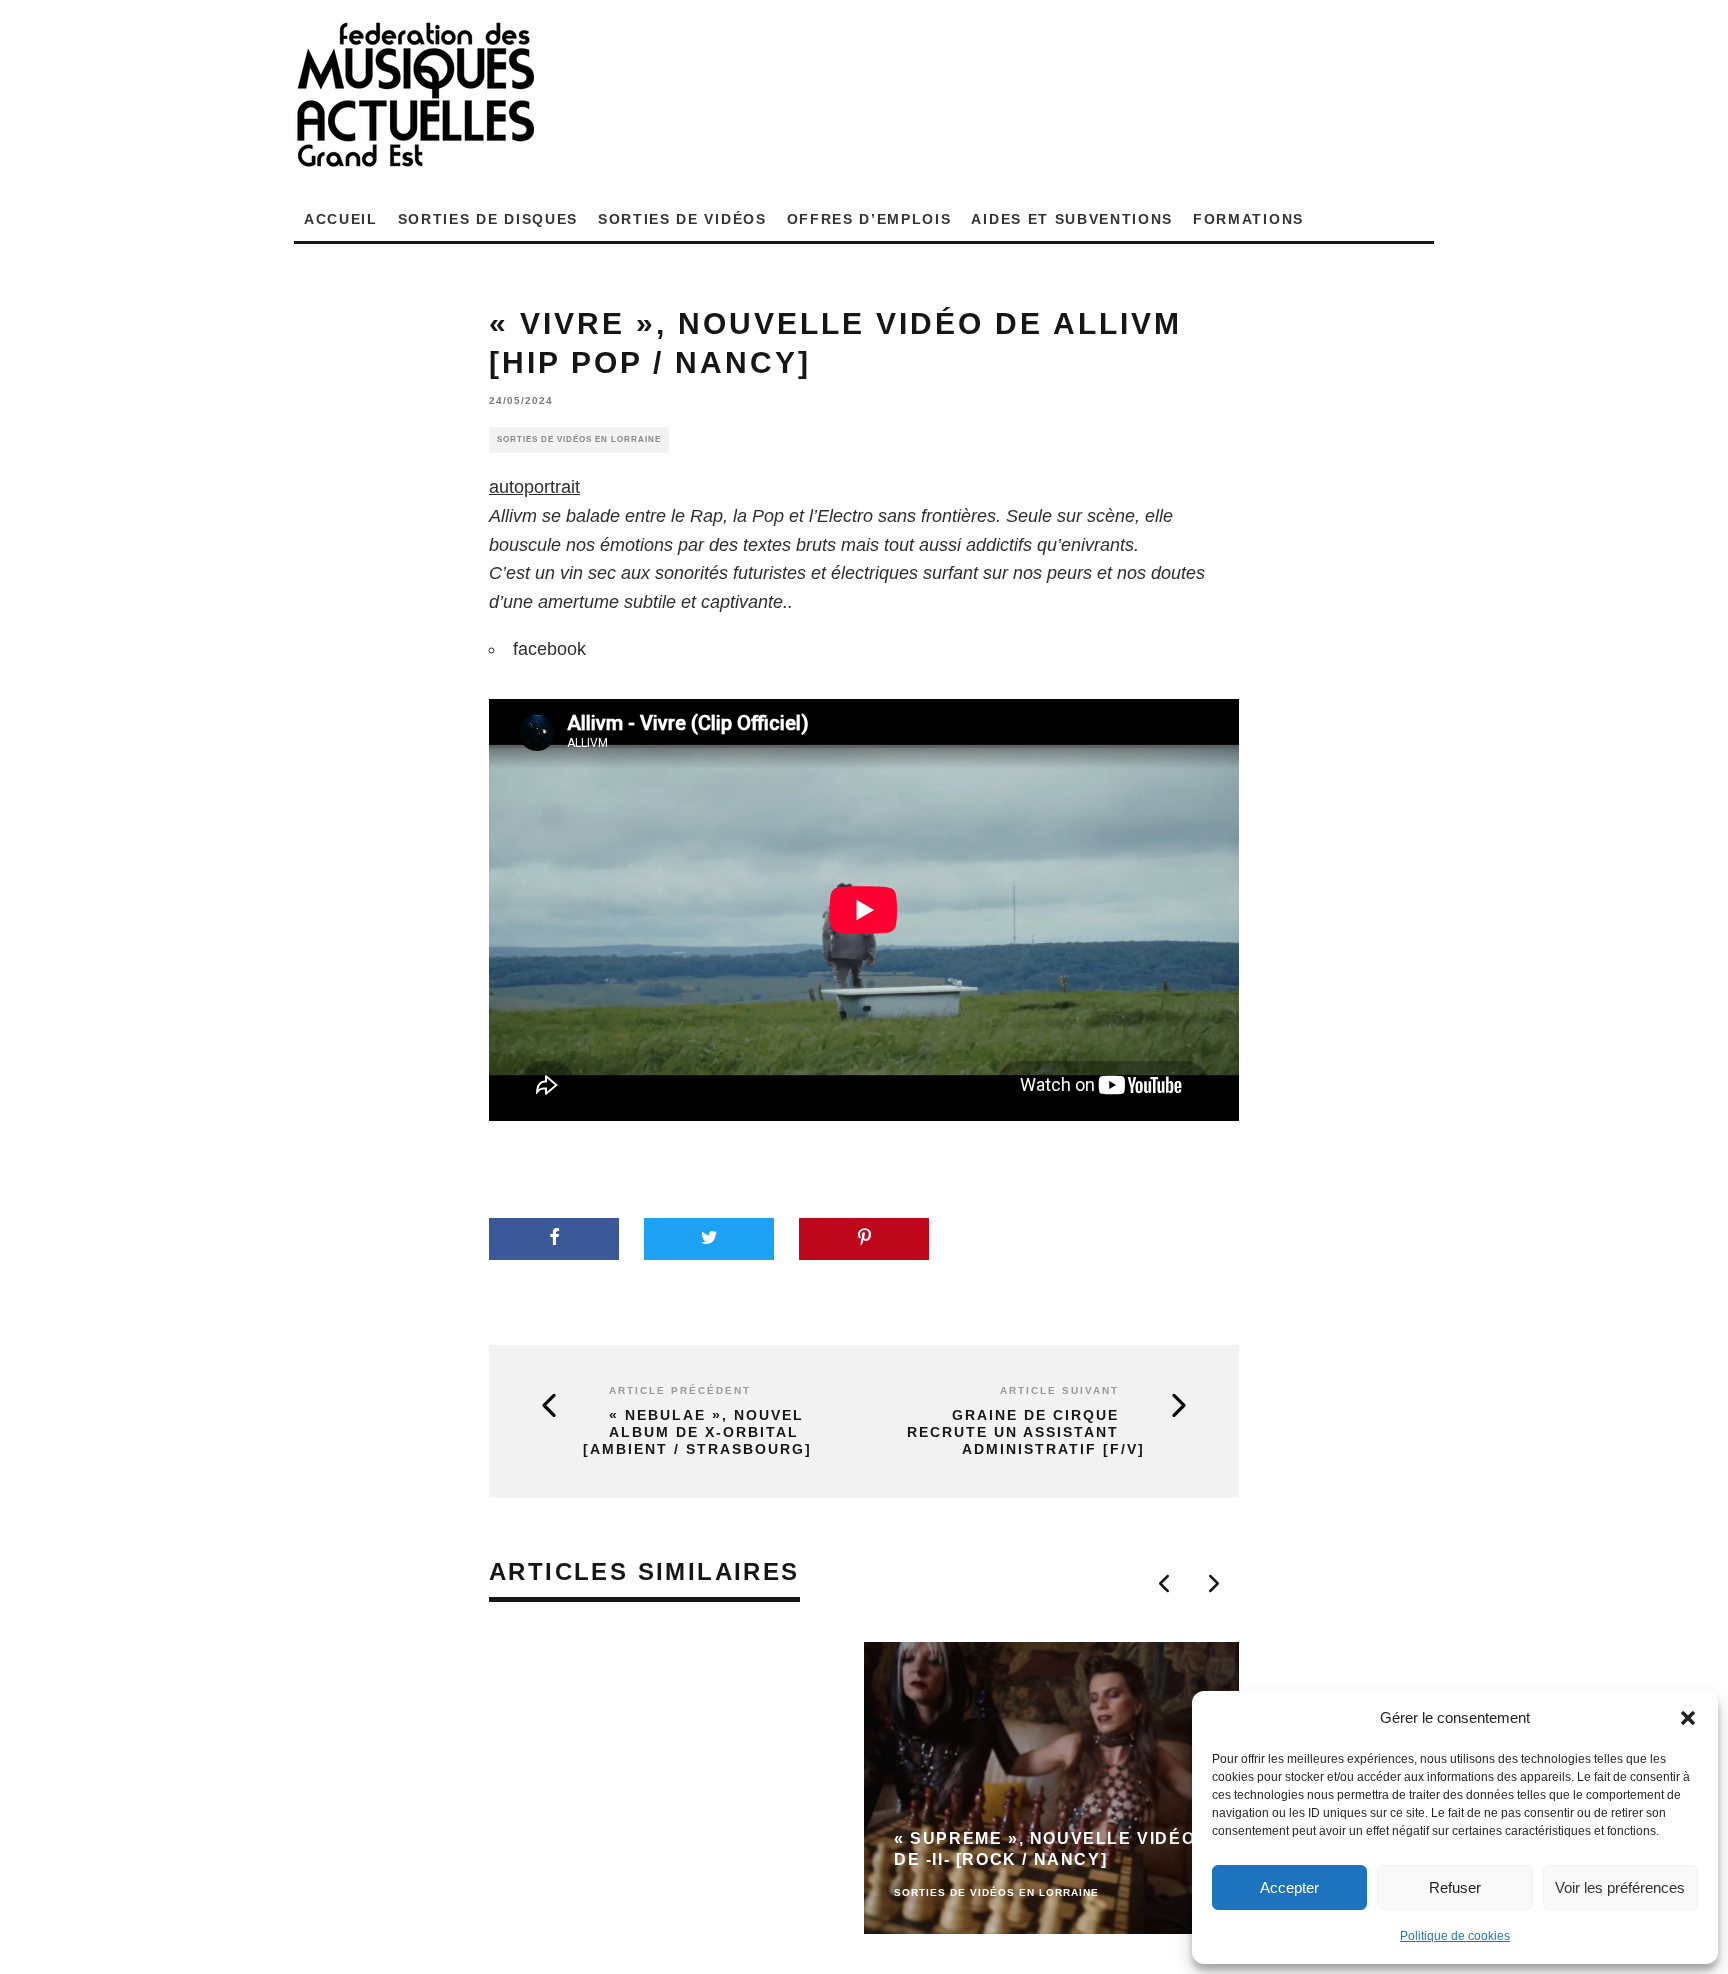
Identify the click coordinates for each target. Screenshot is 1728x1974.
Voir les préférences (1620, 1887)
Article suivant (1059, 1390)
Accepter (1289, 1887)
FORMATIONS (1248, 219)
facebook (549, 649)
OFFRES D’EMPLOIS (869, 219)
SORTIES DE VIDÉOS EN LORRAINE (579, 439)
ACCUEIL (341, 219)
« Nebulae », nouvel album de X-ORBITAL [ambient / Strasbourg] (697, 1432)
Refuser (1455, 1887)
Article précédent (680, 1390)
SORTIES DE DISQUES (488, 219)
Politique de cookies (1455, 1936)
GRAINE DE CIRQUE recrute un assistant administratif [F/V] (1026, 1432)
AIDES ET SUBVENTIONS (1072, 219)
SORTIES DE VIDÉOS (682, 219)
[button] (1688, 1718)
